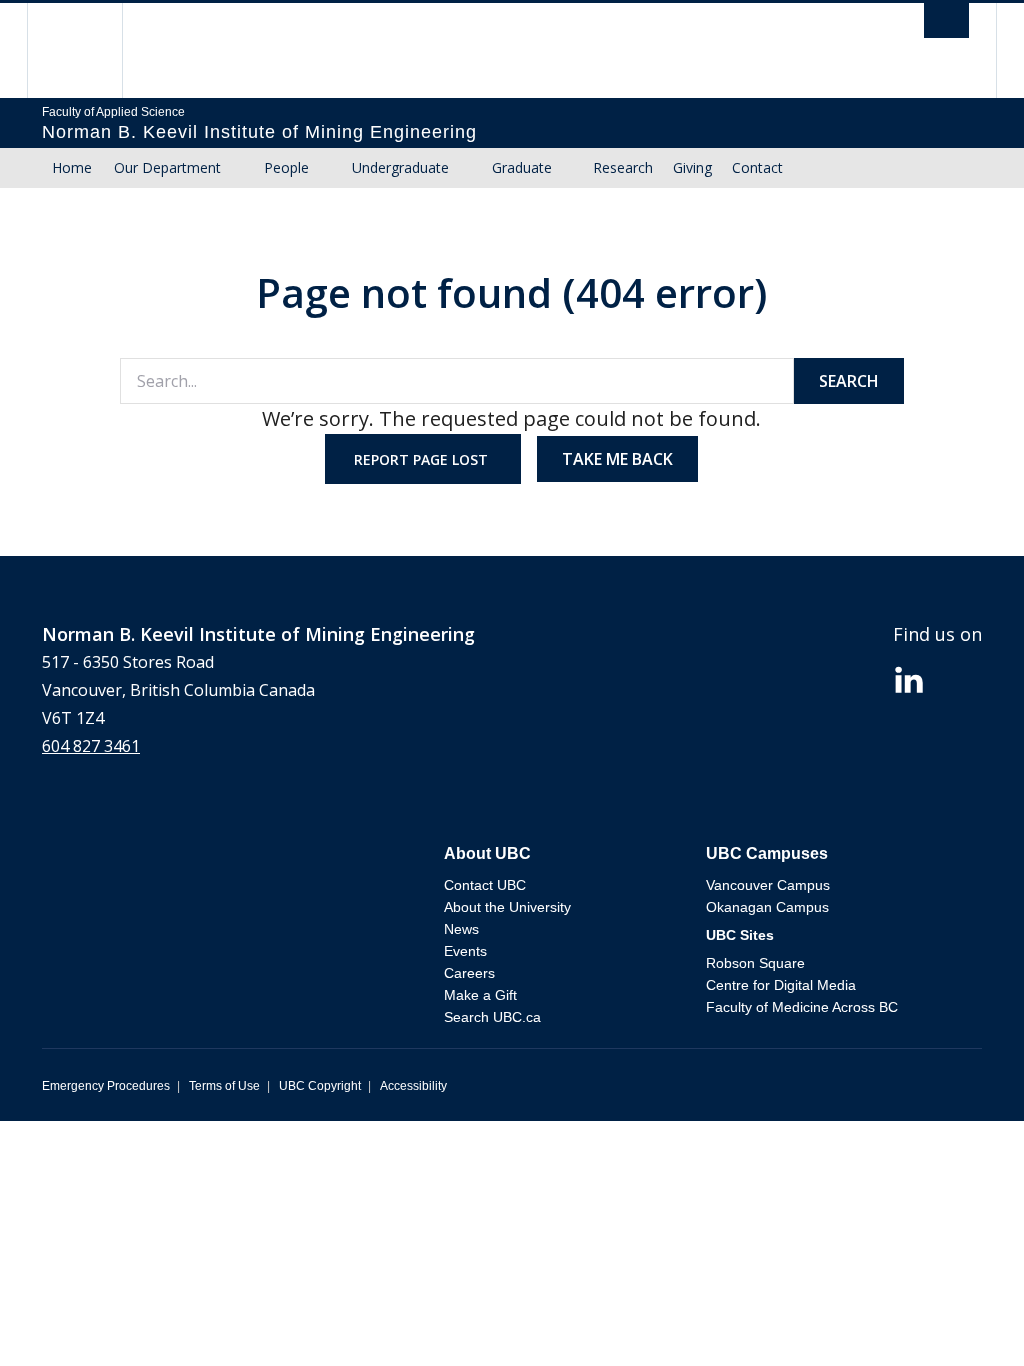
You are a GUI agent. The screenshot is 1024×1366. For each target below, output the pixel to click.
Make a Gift (480, 995)
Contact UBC (485, 885)
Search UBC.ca (492, 1017)
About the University (507, 907)
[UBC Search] (946, 26)
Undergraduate (400, 167)
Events (465, 951)
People (286, 167)
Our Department (167, 167)
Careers (469, 973)
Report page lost (423, 459)
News (461, 929)
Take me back (617, 459)
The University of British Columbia (89, 50)
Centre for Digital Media (781, 985)
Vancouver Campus (768, 885)
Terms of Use (224, 1086)
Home (72, 167)
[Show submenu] (240, 168)
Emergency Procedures (106, 1086)
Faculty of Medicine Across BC (802, 1007)
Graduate (522, 167)
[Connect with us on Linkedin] (909, 678)
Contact (757, 167)
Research (623, 167)
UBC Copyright (320, 1086)
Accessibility (413, 1086)
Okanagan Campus (767, 907)
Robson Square (755, 963)
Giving (692, 167)
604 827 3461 (91, 746)
